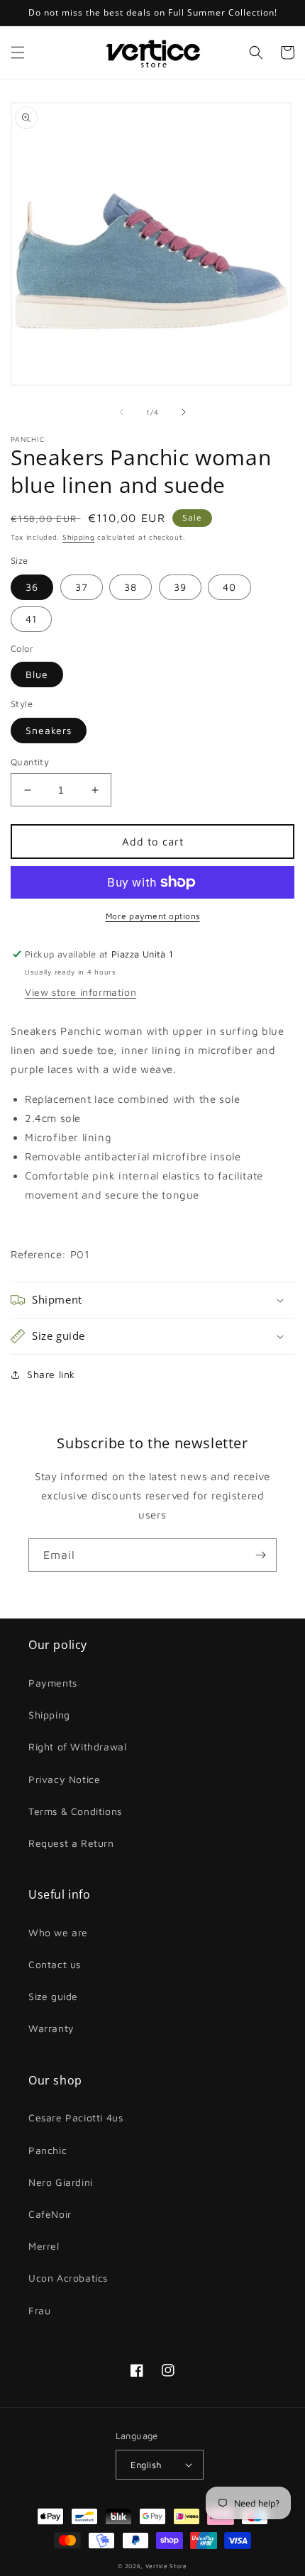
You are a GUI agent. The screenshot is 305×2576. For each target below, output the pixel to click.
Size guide (53, 1996)
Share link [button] (51, 1374)
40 (229, 587)
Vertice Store (166, 2566)
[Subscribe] (260, 1555)
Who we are (58, 1932)
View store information (81, 992)
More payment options (153, 916)
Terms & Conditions (75, 1811)
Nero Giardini (61, 2182)
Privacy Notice (64, 1779)
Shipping (79, 537)
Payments (53, 1683)
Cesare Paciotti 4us (76, 2117)
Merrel (44, 2246)
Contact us (55, 1964)
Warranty (51, 2028)
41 (31, 619)
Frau (39, 2310)
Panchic (48, 2150)
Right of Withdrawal (77, 1747)
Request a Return (71, 1843)
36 (32, 587)
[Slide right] (184, 412)
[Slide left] (121, 412)
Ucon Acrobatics (68, 2278)
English (146, 2465)
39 (180, 587)
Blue (37, 674)
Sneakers (49, 730)
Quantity (30, 762)
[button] (18, 52)
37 (82, 587)
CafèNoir (50, 2214)
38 (131, 587)
